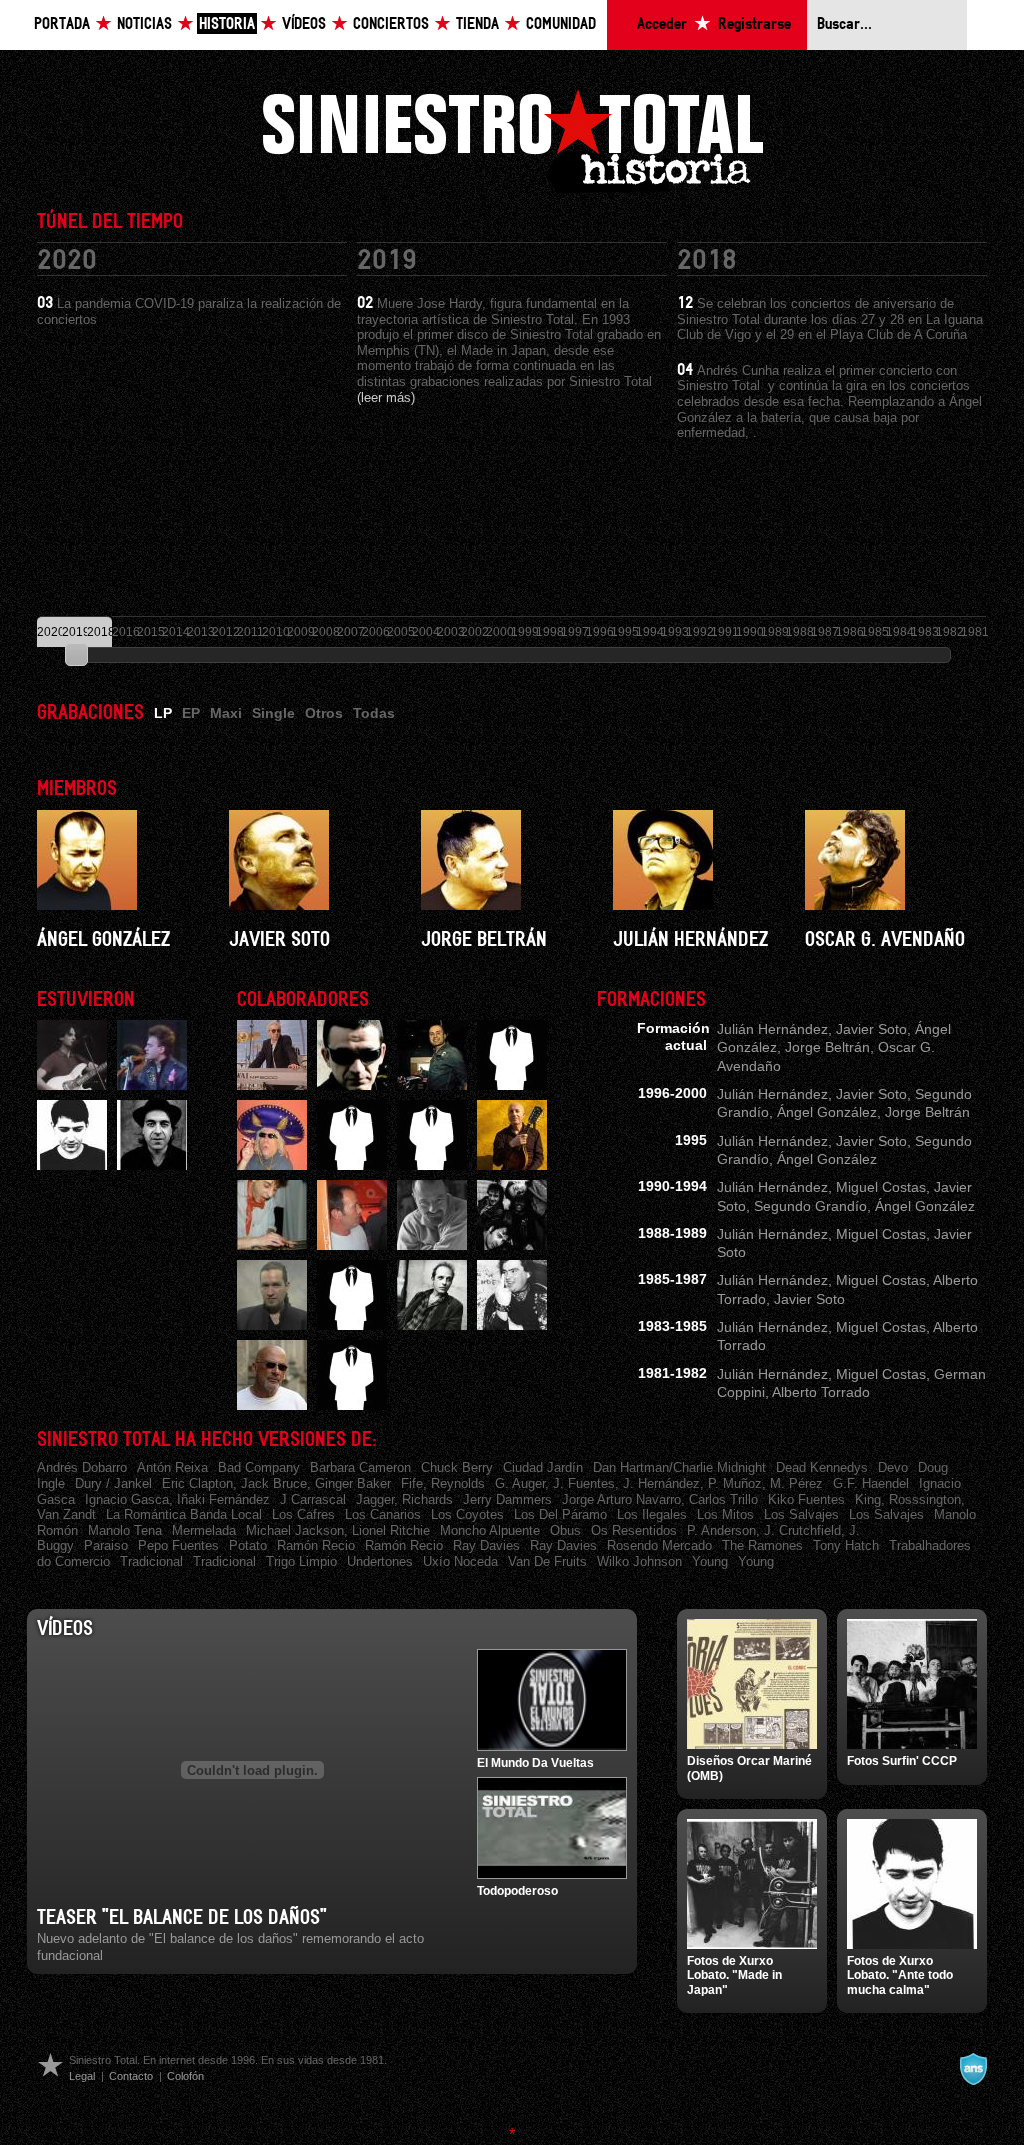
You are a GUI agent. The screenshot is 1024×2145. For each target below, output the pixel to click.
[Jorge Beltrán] (512, 860)
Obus (565, 1530)
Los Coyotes (467, 1514)
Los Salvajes (801, 1514)
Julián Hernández (690, 940)
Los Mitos (725, 1514)
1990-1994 (672, 1186)
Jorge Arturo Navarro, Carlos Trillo (660, 1499)
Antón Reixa (172, 1467)
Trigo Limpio (301, 1561)
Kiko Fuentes (806, 1499)
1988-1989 (672, 1233)
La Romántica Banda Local (184, 1514)
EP (191, 713)
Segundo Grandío (810, 1206)
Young (710, 1561)
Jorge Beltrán (484, 940)
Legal (82, 2076)
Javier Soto (279, 940)
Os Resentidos (634, 1530)
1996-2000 (672, 1093)
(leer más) (386, 397)
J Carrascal (313, 1499)
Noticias (144, 24)
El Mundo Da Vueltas (535, 1763)
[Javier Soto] (320, 860)
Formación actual (673, 1036)
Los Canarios (383, 1514)
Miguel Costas (881, 1187)
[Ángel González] (128, 860)
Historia (227, 24)
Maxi (226, 713)
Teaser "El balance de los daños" (182, 1918)
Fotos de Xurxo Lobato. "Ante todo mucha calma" (900, 1975)
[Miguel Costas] (72, 1135)
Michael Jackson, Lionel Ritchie (338, 1530)
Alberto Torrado (821, 1392)
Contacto (131, 2076)
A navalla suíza (973, 2069)
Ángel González (103, 940)
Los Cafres (303, 1514)
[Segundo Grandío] (152, 1135)
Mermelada (204, 1530)
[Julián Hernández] (704, 860)
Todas (374, 713)
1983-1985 (672, 1326)
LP (163, 713)
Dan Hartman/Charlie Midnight (679, 1467)
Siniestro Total (512, 138)
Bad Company (259, 1467)
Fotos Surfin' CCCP (902, 1761)
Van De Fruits (547, 1561)
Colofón (185, 2076)
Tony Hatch (846, 1545)
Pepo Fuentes (178, 1545)
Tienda (477, 24)
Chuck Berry (457, 1467)
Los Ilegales (652, 1514)
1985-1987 (672, 1279)
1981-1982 (672, 1373)
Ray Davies (486, 1545)
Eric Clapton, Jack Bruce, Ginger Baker (276, 1483)
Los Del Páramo (560, 1514)
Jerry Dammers (507, 1499)
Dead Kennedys (822, 1467)
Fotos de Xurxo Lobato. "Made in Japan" (734, 1975)
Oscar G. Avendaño (885, 940)
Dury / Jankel (113, 1483)
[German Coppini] (152, 1055)
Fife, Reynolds (443, 1483)
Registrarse (754, 24)
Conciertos (391, 24)
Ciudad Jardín (543, 1467)
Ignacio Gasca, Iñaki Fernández (177, 1499)
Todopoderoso (517, 1891)
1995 (691, 1140)
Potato (248, 1545)
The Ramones (762, 1545)
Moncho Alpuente (490, 1530)
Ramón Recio (316, 1545)
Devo (893, 1467)
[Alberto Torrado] (72, 1055)
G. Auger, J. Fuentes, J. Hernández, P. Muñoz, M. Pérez (659, 1483)
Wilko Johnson (639, 1561)
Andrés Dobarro (82, 1467)
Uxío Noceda (460, 1561)
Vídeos (304, 24)
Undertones (380, 1561)
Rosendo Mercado (659, 1545)
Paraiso (106, 1545)
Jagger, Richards (404, 1499)
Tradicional (151, 1561)
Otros (324, 713)
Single (273, 713)
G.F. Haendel (871, 1483)
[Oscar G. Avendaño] (896, 860)
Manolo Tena (125, 1530)
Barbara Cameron (360, 1467)
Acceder (662, 24)
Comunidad (561, 24)
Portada (62, 24)
